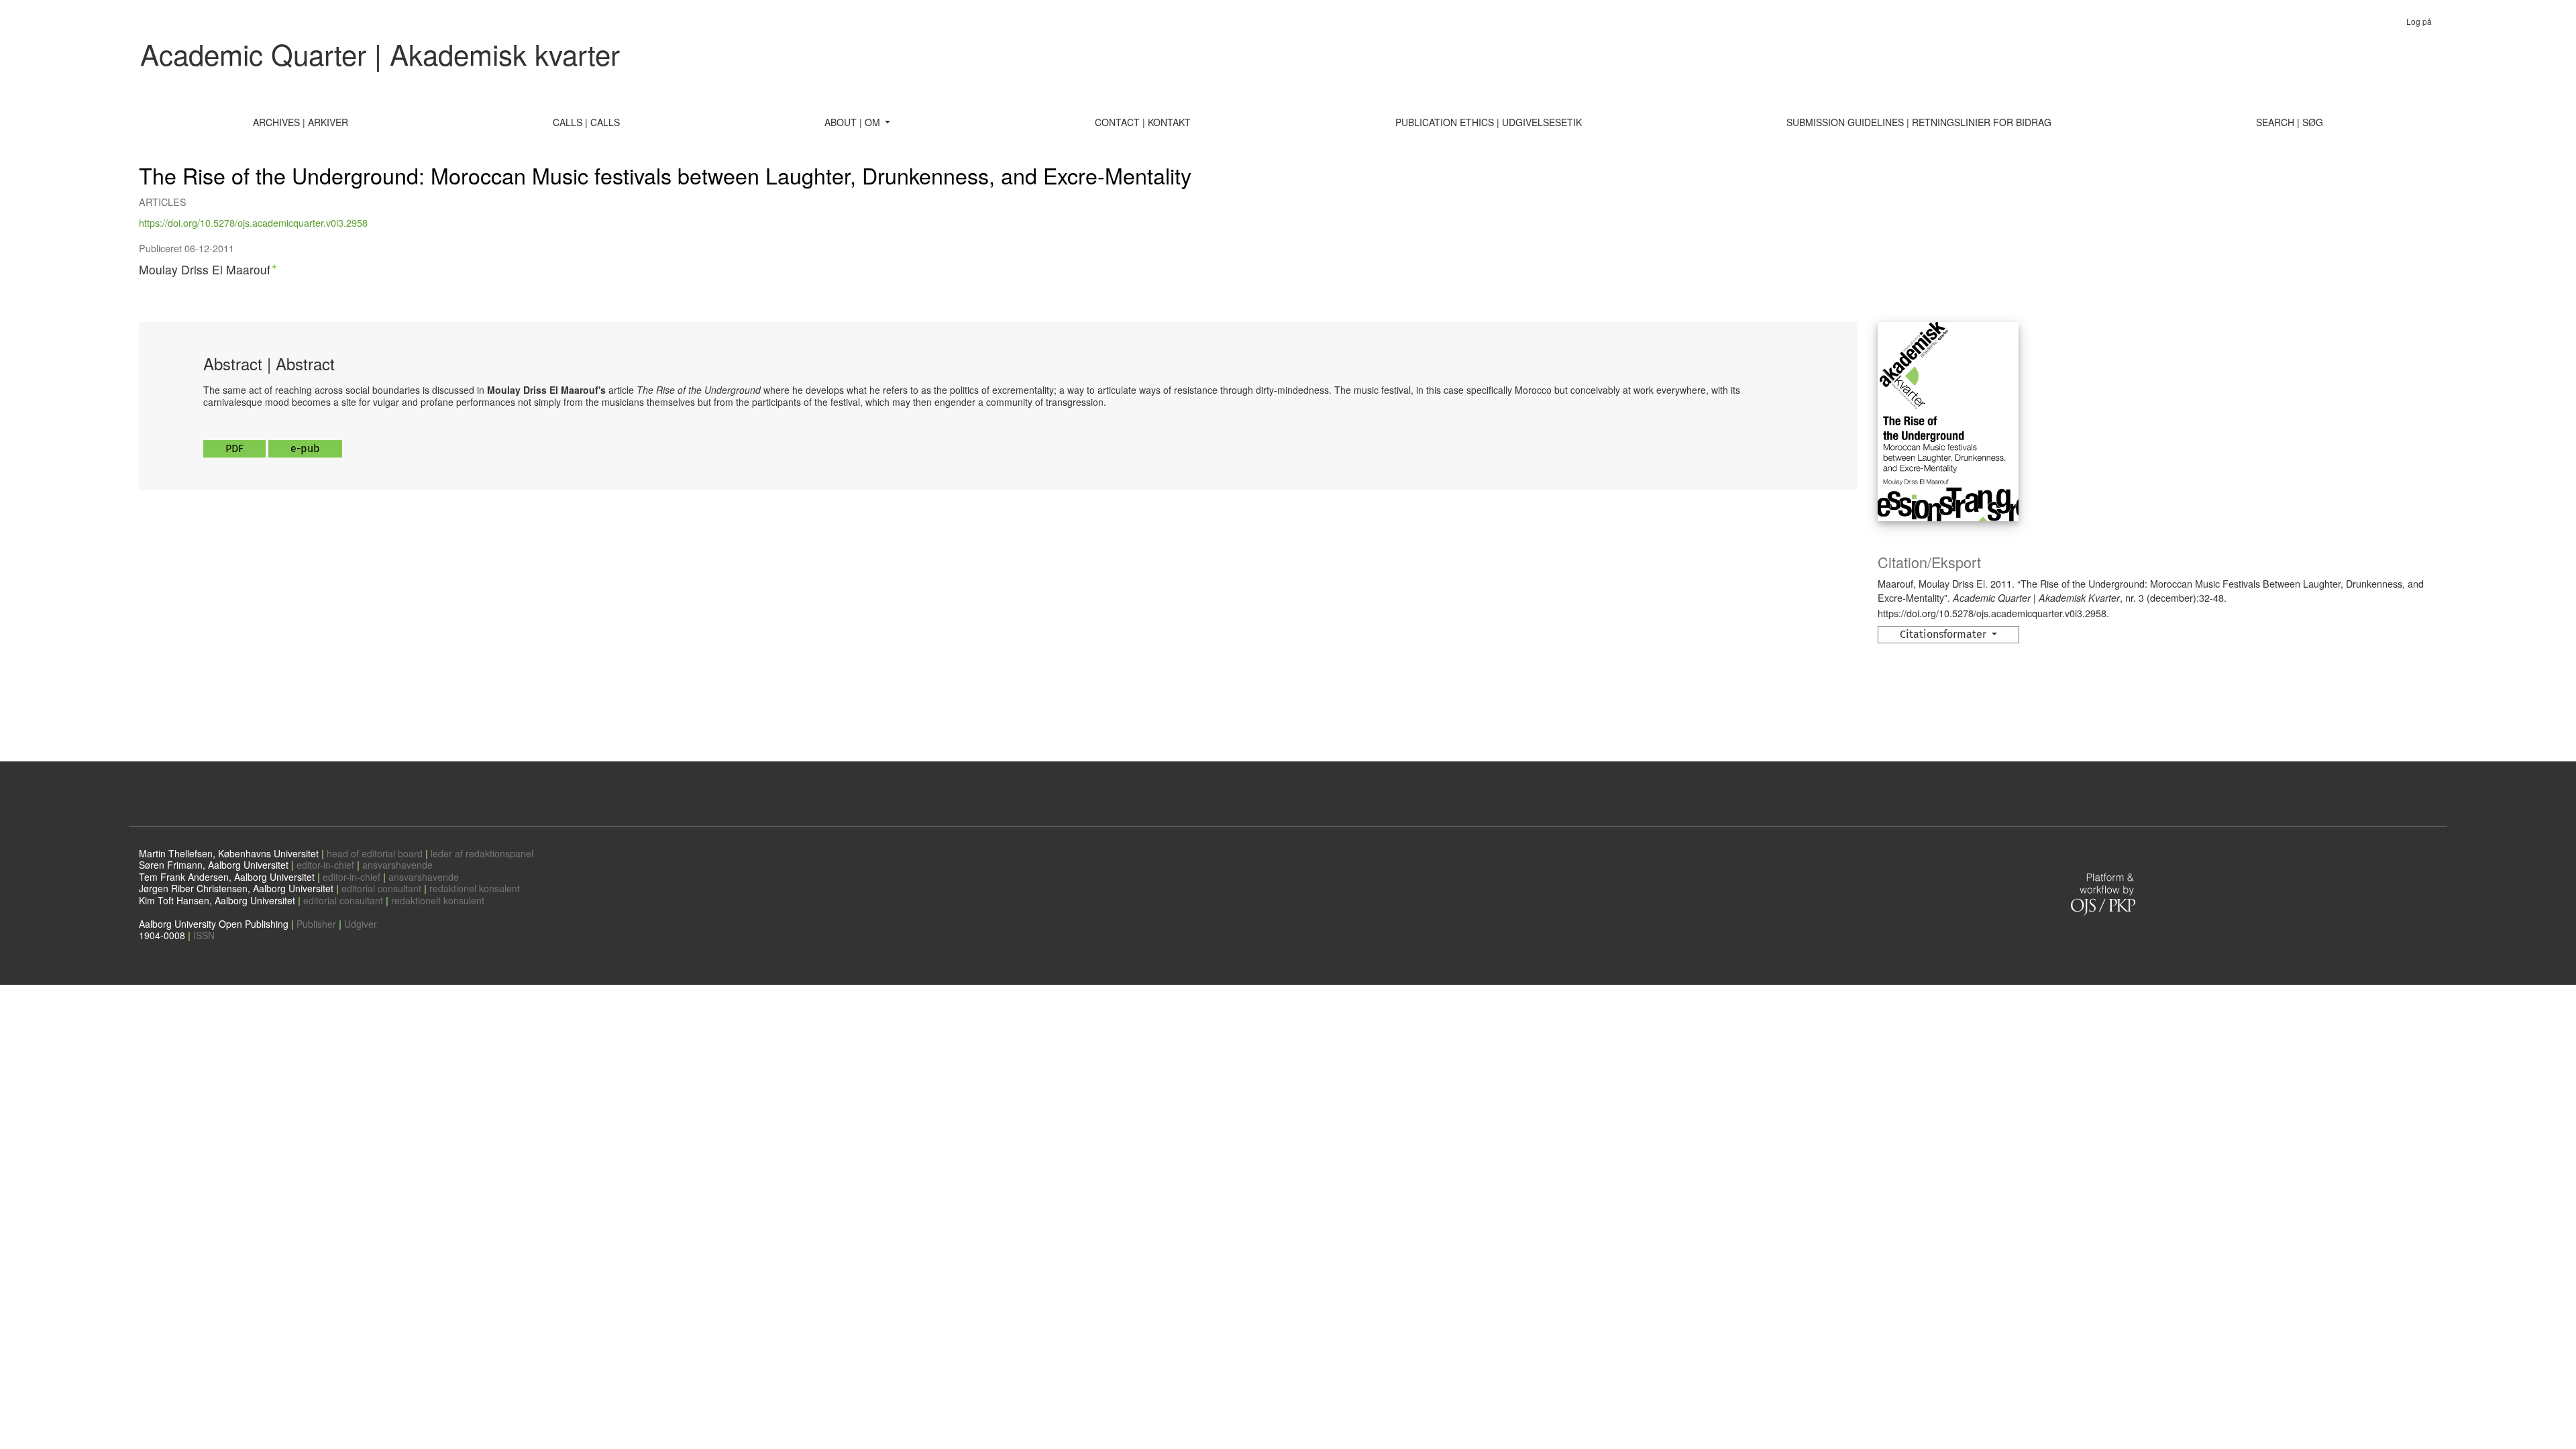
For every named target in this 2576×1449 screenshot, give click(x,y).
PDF (234, 448)
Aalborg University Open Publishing (214, 924)
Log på (2419, 21)
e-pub (305, 448)
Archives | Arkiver (301, 122)
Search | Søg (2290, 122)
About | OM (854, 122)
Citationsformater (1944, 634)
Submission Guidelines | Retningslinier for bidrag (1919, 122)
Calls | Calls (586, 122)
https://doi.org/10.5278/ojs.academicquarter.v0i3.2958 (253, 222)
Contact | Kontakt (1143, 122)
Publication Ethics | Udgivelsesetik (1489, 122)
